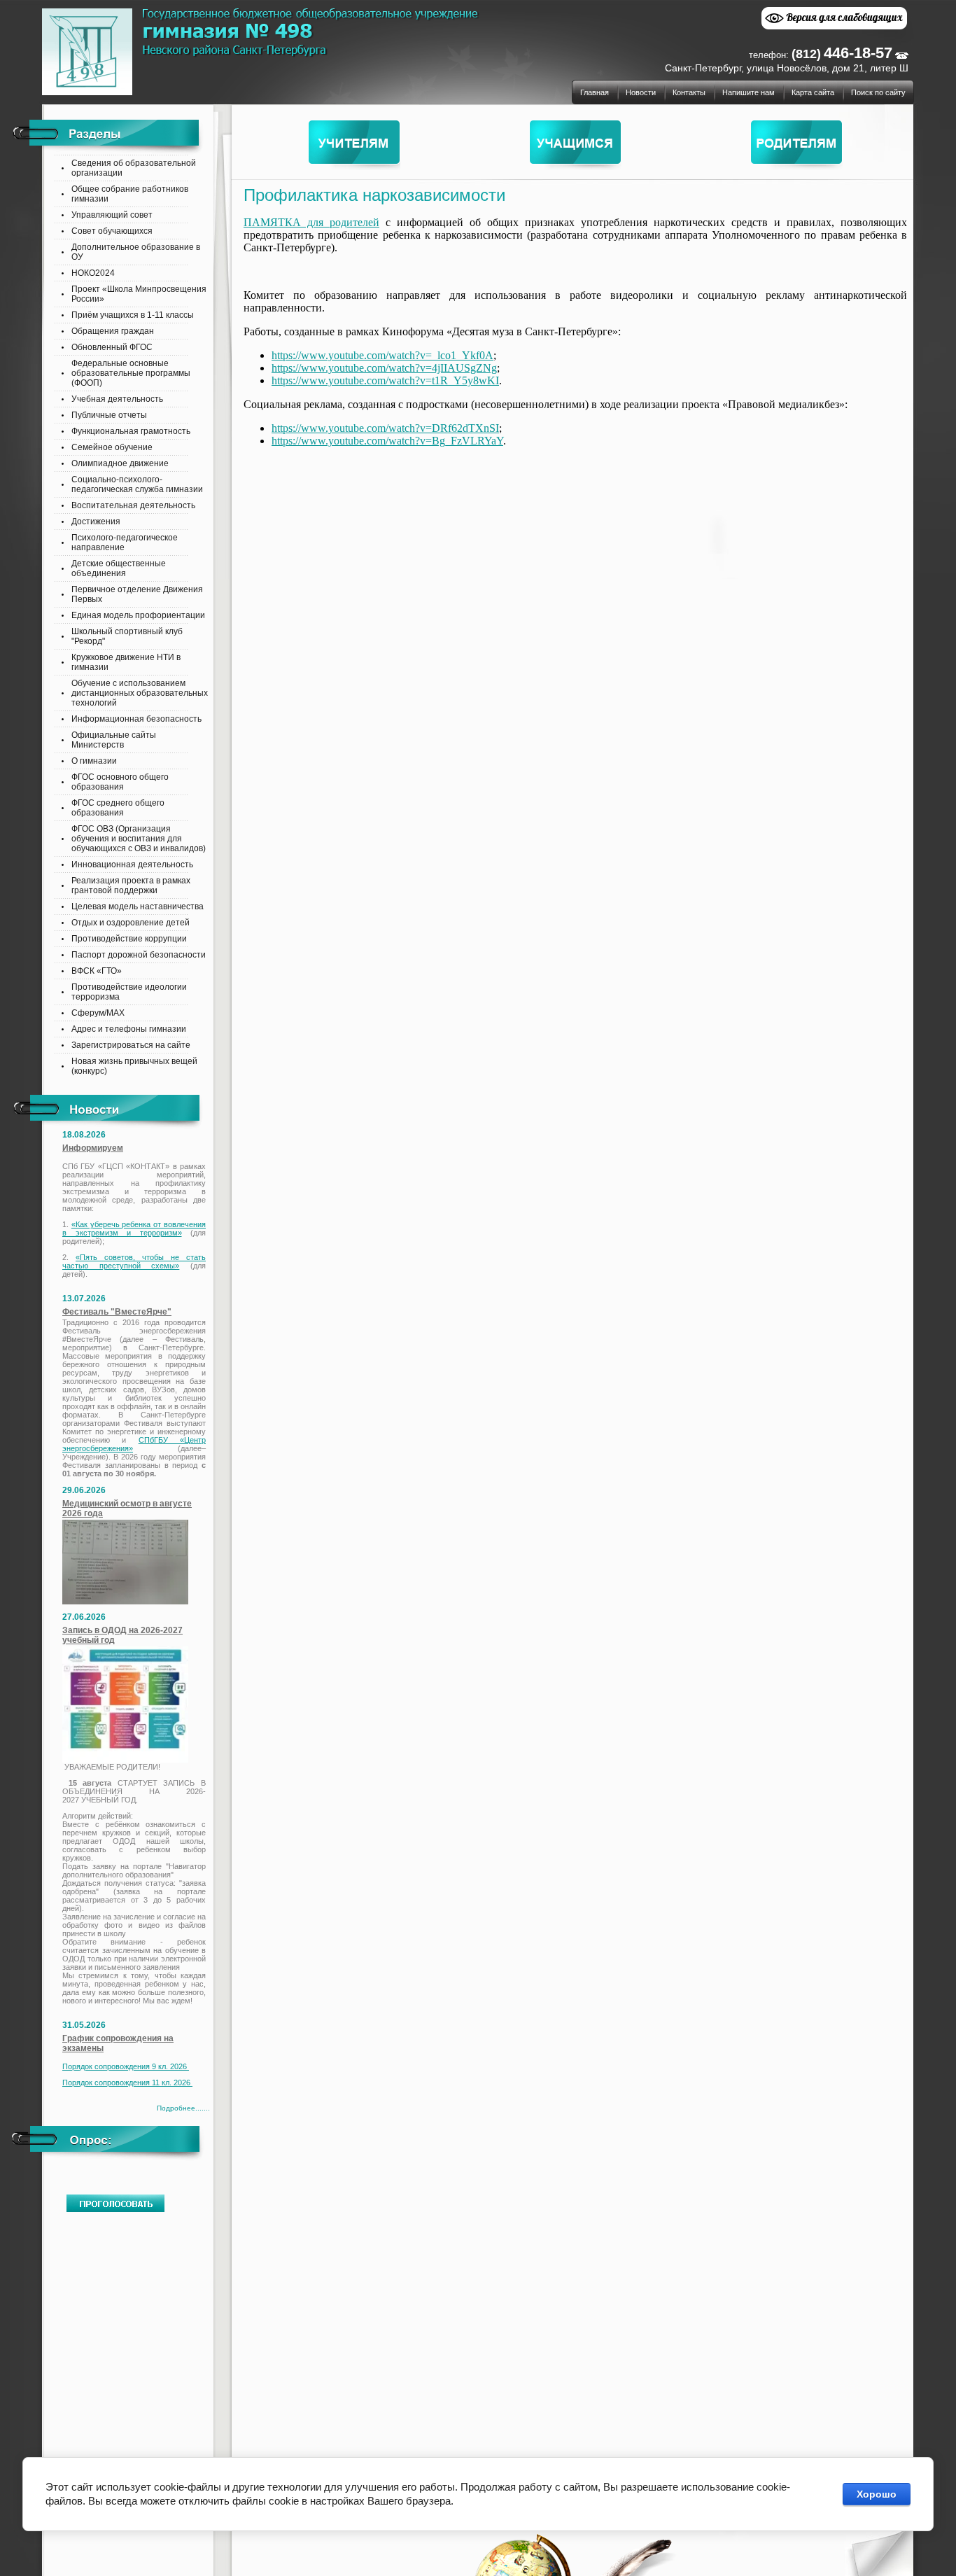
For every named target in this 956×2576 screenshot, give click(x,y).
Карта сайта (813, 92)
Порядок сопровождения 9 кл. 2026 (126, 2066)
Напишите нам (748, 92)
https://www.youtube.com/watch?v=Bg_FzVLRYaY (387, 441)
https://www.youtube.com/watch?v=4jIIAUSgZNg (384, 368)
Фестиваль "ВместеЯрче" (117, 1312)
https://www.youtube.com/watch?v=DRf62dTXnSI (385, 428)
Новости (641, 92)
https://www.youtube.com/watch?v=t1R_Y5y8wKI (385, 380)
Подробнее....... (183, 2108)
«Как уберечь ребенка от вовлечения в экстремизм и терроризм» (134, 1228)
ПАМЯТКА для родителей (311, 222)
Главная (595, 92)
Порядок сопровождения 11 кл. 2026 (127, 2082)
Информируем (93, 1148)
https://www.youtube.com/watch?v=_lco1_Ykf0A (382, 355)
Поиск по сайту (878, 92)
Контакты (689, 92)
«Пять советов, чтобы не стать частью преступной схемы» (134, 1261)
